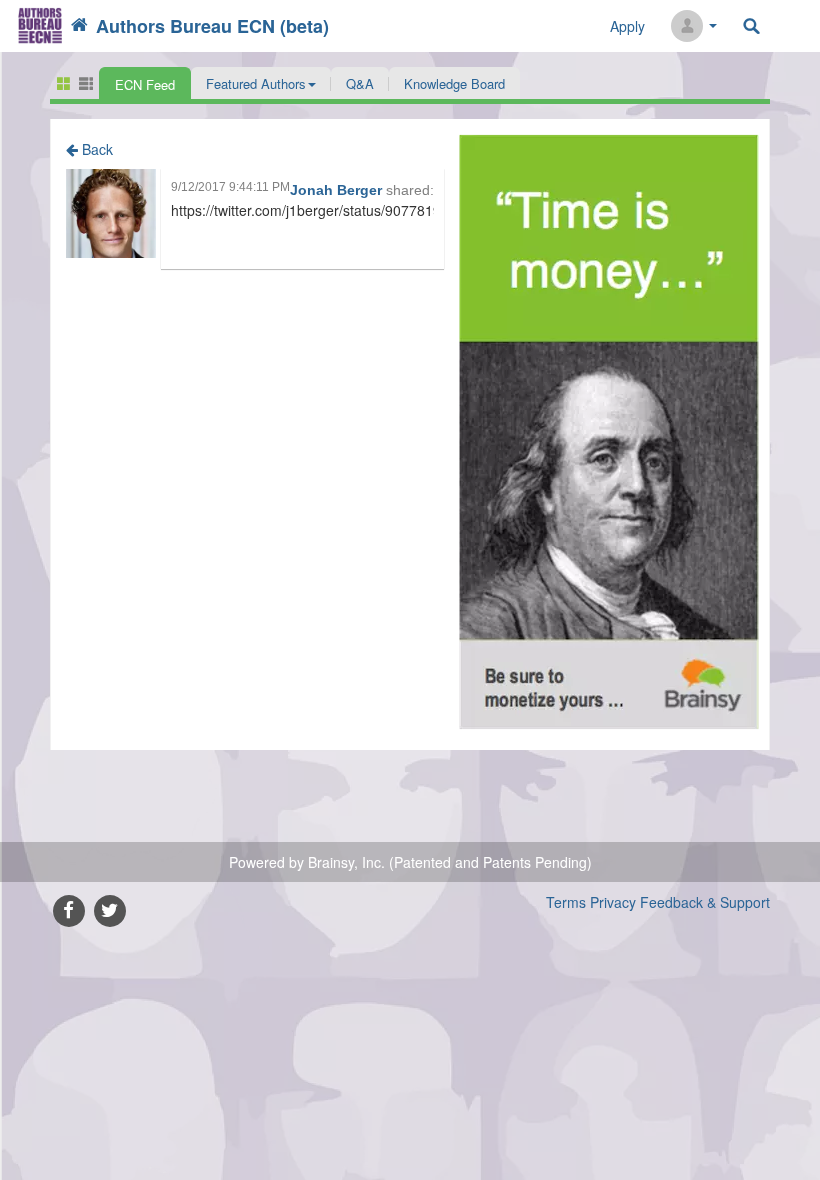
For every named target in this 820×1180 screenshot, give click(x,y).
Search (751, 26)
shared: (410, 190)
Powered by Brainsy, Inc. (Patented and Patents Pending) (410, 862)
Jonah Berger (338, 190)
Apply (627, 26)
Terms (566, 902)
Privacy (613, 902)
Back (95, 149)
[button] (261, 83)
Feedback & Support (705, 902)
